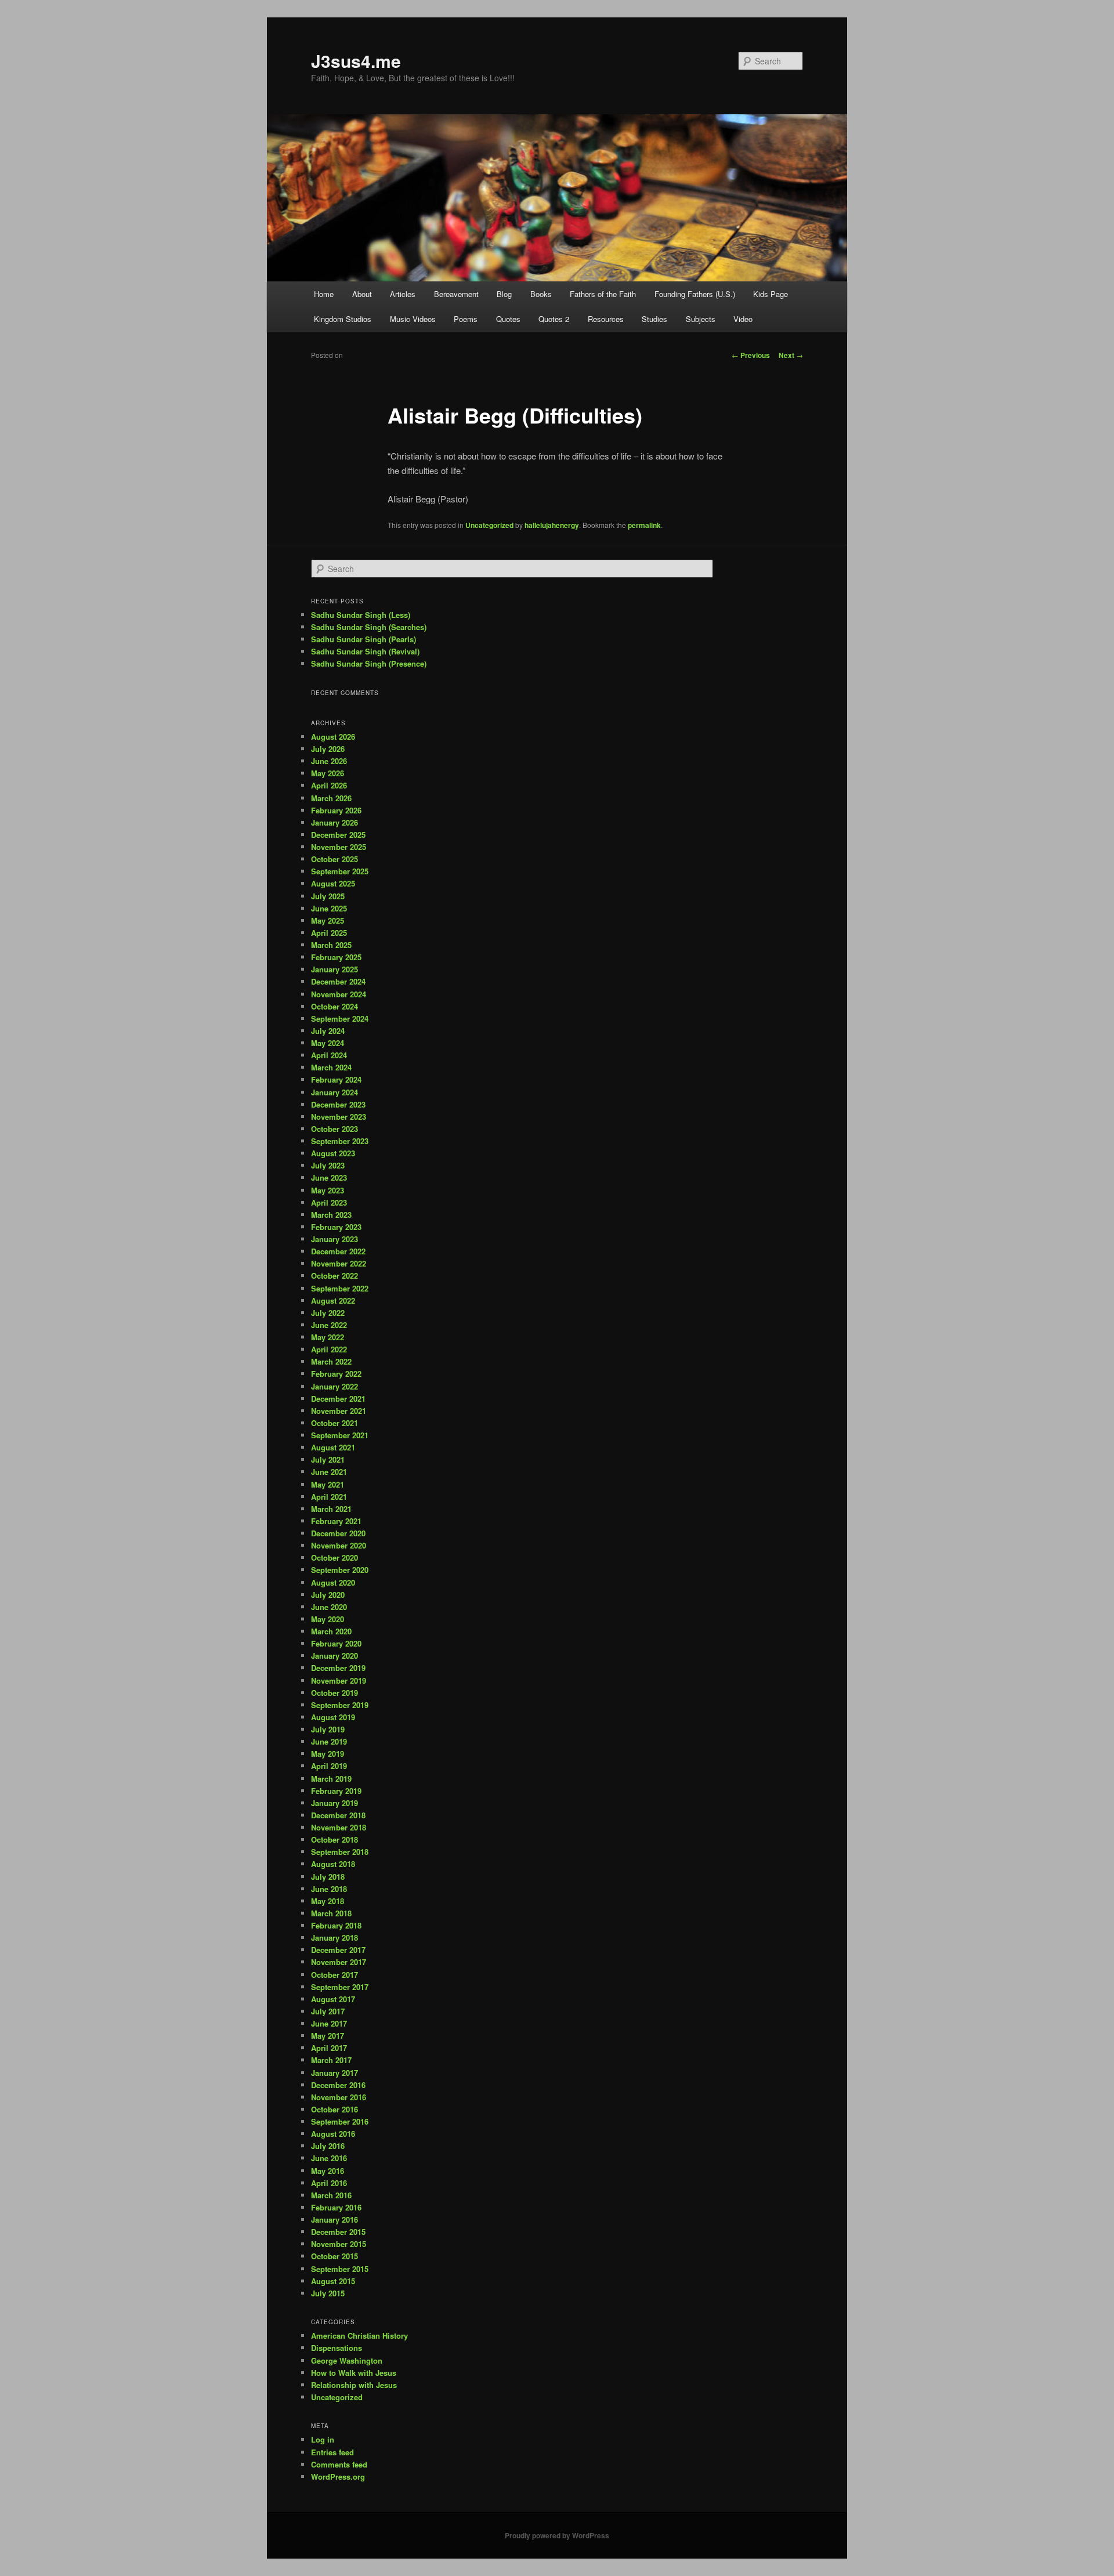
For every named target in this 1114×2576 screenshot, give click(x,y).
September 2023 (340, 1141)
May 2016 (328, 2171)
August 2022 (333, 1300)
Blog (504, 294)
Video (743, 319)
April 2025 (329, 933)
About (362, 294)
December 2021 (338, 1399)
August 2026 (333, 737)
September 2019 (340, 1705)
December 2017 (338, 1950)
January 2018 (334, 1938)
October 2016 (334, 2109)
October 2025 (334, 859)
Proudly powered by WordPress (557, 2535)
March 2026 (331, 798)
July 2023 (328, 1165)
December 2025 (338, 835)
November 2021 (339, 1411)
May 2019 (328, 1754)
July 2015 (328, 2293)
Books (541, 294)
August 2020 (333, 1582)
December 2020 (338, 1533)
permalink (644, 525)
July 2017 (328, 2011)
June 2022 (329, 1325)
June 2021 (329, 1472)
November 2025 (339, 847)
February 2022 (336, 1374)
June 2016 (329, 2158)
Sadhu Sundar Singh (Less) (361, 615)
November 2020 (339, 1545)
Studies (654, 319)
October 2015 (334, 2256)
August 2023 (333, 1153)
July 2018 (328, 1877)
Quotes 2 (554, 319)
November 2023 (339, 1117)
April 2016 (329, 2183)
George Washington (347, 2360)
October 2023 (334, 1129)
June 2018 (329, 1889)
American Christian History (359, 2336)
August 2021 (333, 1447)
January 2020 (334, 1656)
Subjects (701, 319)
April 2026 (329, 785)
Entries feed (332, 2452)
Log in (323, 2439)
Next (791, 355)
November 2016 (339, 2097)
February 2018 (336, 1925)
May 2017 (328, 2036)
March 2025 (331, 945)
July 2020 (328, 1595)
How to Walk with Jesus (354, 2373)
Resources (606, 319)
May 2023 (328, 1190)
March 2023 (331, 1215)
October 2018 (334, 1839)
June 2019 (329, 1741)
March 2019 (331, 1779)
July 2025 (328, 896)
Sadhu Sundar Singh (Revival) (365, 651)
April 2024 (329, 1055)
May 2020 (328, 1619)
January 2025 (334, 969)
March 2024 (331, 1067)
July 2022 (328, 1313)
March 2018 (331, 1913)
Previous (751, 355)
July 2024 (328, 1031)
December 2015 (338, 2232)
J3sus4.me (356, 61)
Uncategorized (489, 525)
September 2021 (340, 1435)
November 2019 (339, 1680)
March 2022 (331, 1361)
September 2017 (340, 1987)
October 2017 (334, 1975)
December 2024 (338, 981)
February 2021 (336, 1521)
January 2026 (334, 822)
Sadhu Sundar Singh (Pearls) (364, 639)
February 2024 (336, 1079)
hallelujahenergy (552, 525)
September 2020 (340, 1570)
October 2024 (334, 1006)
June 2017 (329, 2023)
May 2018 (328, 1901)
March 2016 (331, 2195)
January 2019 (334, 1803)
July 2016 (328, 2146)
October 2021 (334, 1423)
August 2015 (333, 2281)
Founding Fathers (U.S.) (695, 294)
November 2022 (339, 1263)
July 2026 (328, 749)
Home (324, 294)
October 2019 (334, 1693)
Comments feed (339, 2464)
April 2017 (329, 2048)
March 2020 (331, 1631)
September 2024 (340, 1019)
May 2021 (328, 1484)
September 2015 (340, 2269)
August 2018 (333, 1864)
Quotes (508, 319)
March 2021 (331, 1509)
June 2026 (329, 761)
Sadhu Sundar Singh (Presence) (369, 663)
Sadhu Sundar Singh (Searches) (369, 627)
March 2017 (331, 2060)
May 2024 (328, 1043)
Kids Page (771, 294)
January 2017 (334, 2073)
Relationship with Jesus (354, 2385)
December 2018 (338, 1815)
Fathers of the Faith (603, 294)
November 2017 (339, 1962)
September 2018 (340, 1852)
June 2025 (329, 908)
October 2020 (334, 1557)
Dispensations (337, 2348)
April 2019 (329, 1766)
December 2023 (338, 1104)
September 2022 (340, 1288)
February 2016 (336, 2207)
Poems (466, 319)
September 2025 (340, 871)
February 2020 (336, 1643)
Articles (403, 294)
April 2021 (329, 1497)
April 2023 (329, 1202)
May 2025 (328, 920)
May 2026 (328, 773)
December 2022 (338, 1251)
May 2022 (328, 1337)
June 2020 (329, 1607)
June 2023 (329, 1177)
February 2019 (336, 1791)
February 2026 (336, 810)
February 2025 (336, 957)
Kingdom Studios (343, 319)
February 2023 (336, 1227)
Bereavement (456, 294)
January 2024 (334, 1092)
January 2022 (334, 1386)
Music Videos (413, 319)
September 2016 (340, 2121)
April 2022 (329, 1349)
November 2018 (339, 1827)
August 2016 (333, 2134)
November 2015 (339, 2244)
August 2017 (333, 1999)
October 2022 (334, 1276)
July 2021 (328, 1459)
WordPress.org (338, 2476)
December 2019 (338, 1668)
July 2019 (328, 1729)
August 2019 (333, 1717)
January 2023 (334, 1239)
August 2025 (333, 883)
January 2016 (334, 2219)
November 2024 (339, 994)
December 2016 (338, 2085)
